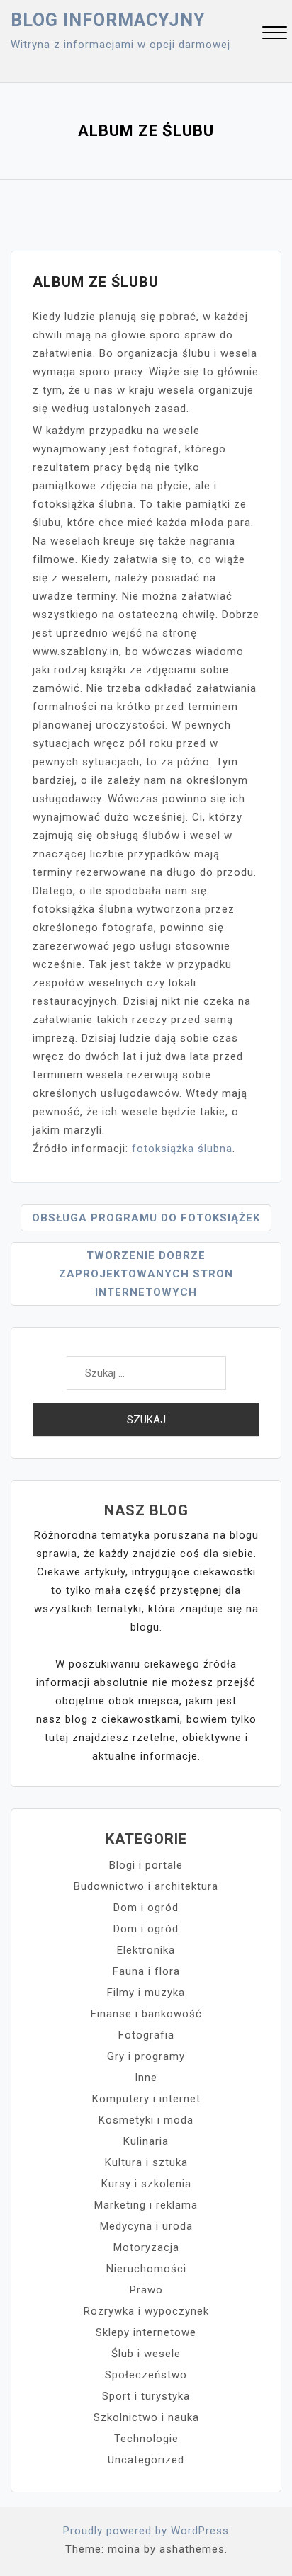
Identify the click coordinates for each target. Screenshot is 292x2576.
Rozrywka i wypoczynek (146, 2311)
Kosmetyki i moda (146, 2120)
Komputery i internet (146, 2099)
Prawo (146, 2290)
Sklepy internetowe (146, 2332)
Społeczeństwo (146, 2375)
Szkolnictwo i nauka (146, 2417)
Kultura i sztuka (146, 2162)
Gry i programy (146, 2056)
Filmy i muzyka (146, 1993)
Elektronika (146, 1950)
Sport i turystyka (146, 2396)
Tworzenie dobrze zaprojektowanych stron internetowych (146, 1274)
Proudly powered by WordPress (146, 2531)
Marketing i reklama (146, 2205)
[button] (275, 34)
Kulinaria (146, 2141)
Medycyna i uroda (146, 2226)
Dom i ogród (146, 1908)
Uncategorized (146, 2460)
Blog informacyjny (108, 20)
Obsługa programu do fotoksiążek (146, 1218)
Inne (146, 2078)
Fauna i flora (146, 1971)
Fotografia (146, 2035)
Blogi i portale (146, 1865)
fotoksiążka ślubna (182, 1149)
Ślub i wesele (146, 2354)
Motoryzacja (146, 2247)
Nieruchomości (146, 2269)
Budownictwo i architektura (146, 1886)
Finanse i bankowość (146, 2014)
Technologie (146, 2439)
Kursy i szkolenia (146, 2184)
